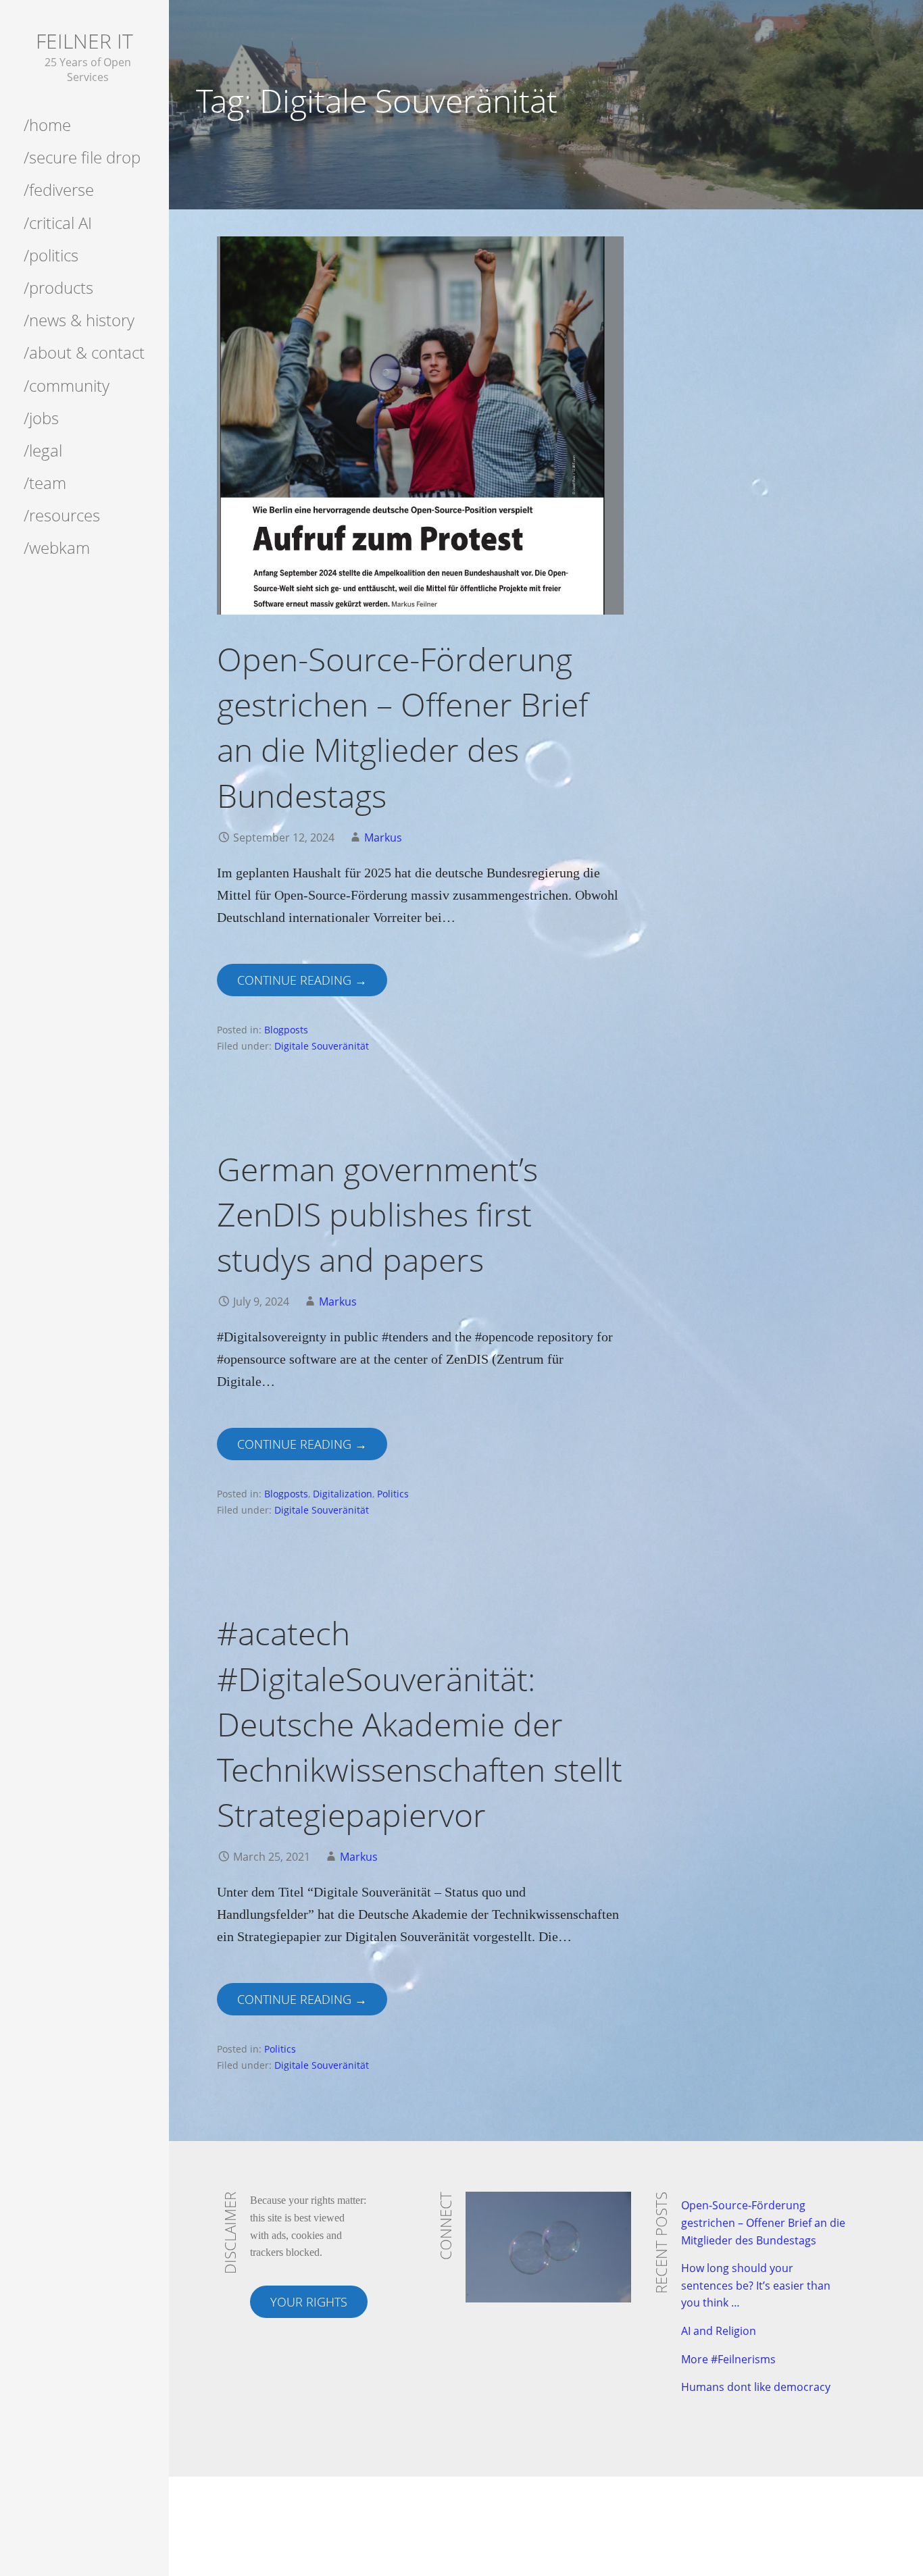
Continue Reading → (302, 980)
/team (45, 483)
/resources (62, 515)
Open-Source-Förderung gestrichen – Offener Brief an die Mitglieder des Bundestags (763, 2222)
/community (67, 385)
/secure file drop (82, 157)
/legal (43, 450)
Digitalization (343, 1494)
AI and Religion (719, 2331)
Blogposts (286, 1030)
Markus (383, 838)
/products (58, 287)
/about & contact (84, 352)
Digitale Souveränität (322, 1046)
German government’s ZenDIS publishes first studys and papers (377, 1214)
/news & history (79, 320)
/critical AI (58, 223)
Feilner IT (84, 41)
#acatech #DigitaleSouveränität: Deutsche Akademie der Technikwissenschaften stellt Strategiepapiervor (420, 1724)
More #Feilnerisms (728, 2359)
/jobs (41, 418)
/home (47, 125)
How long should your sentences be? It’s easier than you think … (756, 2285)
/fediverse (59, 189)
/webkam (57, 547)
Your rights (309, 2302)
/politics (51, 255)
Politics (393, 1494)
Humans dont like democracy (756, 2387)
